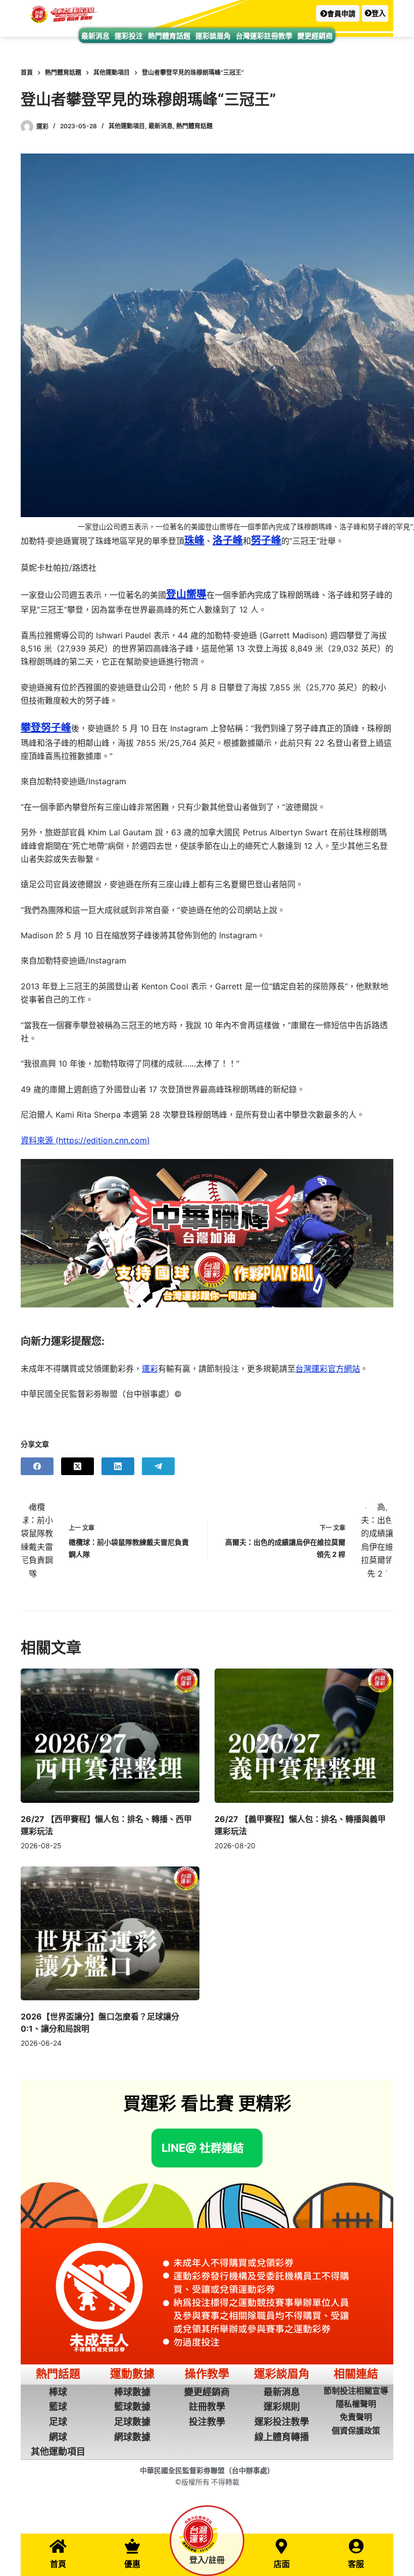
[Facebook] (37, 1466)
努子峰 (266, 540)
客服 (356, 2564)
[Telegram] (158, 1466)
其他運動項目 (127, 126)
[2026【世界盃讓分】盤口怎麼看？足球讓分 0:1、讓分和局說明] (110, 1934)
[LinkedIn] (118, 1466)
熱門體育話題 (169, 36)
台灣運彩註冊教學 (264, 36)
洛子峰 (228, 540)
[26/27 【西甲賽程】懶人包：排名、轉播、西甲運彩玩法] (110, 1736)
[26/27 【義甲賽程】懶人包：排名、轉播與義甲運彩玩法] (304, 1736)
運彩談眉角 (213, 36)
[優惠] (132, 2546)
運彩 (150, 1369)
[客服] (356, 2546)
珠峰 (194, 540)
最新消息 (95, 36)
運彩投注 (129, 36)
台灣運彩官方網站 (328, 1369)
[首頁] (58, 2546)
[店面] (282, 2546)
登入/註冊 (207, 2560)
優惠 (132, 2564)
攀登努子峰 (46, 728)
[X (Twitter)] (77, 1466)
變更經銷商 (315, 36)
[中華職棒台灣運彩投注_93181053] (207, 1233)
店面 (282, 2564)
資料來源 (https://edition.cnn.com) (85, 1140)
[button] (338, 13)
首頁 (58, 2564)
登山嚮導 (186, 594)
